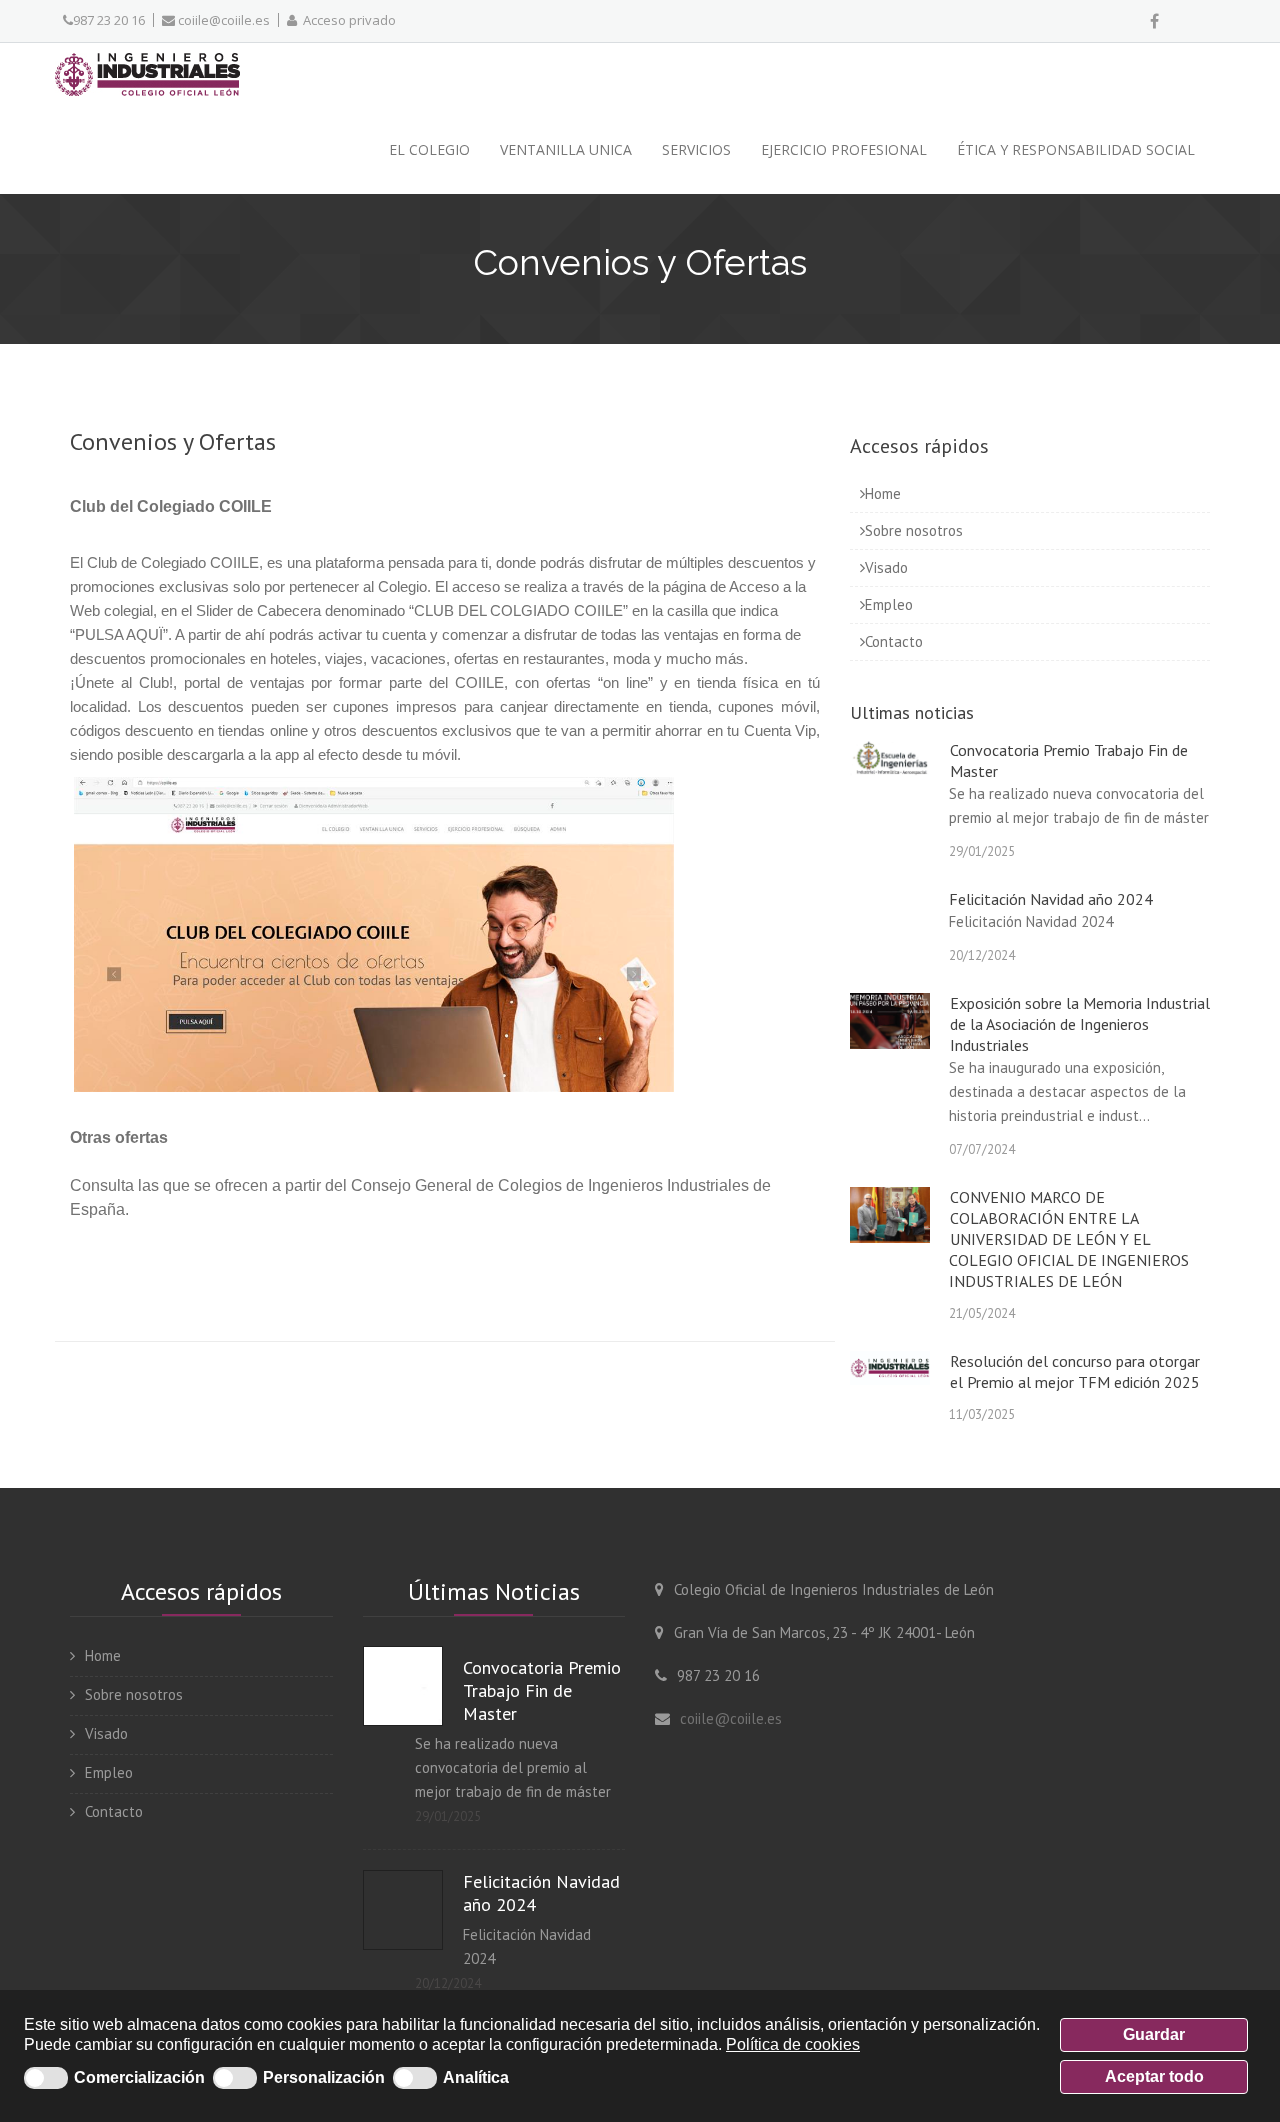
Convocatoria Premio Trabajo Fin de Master (542, 1690)
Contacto (894, 641)
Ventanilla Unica (566, 149)
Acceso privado (346, 20)
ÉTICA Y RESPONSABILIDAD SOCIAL (1076, 149)
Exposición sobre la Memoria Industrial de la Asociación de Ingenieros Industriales (1080, 1024)
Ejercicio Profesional (844, 149)
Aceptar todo (1154, 2076)
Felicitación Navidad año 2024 (1051, 899)
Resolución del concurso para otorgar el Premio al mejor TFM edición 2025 (1075, 1371)
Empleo (889, 604)
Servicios (696, 149)
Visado (886, 567)
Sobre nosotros (914, 530)
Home (883, 493)
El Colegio (429, 149)
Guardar (1154, 2034)
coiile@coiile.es (222, 20)
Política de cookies (793, 2044)
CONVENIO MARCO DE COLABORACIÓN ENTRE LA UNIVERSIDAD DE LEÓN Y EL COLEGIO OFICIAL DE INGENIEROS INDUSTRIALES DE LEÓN (1069, 1239)
